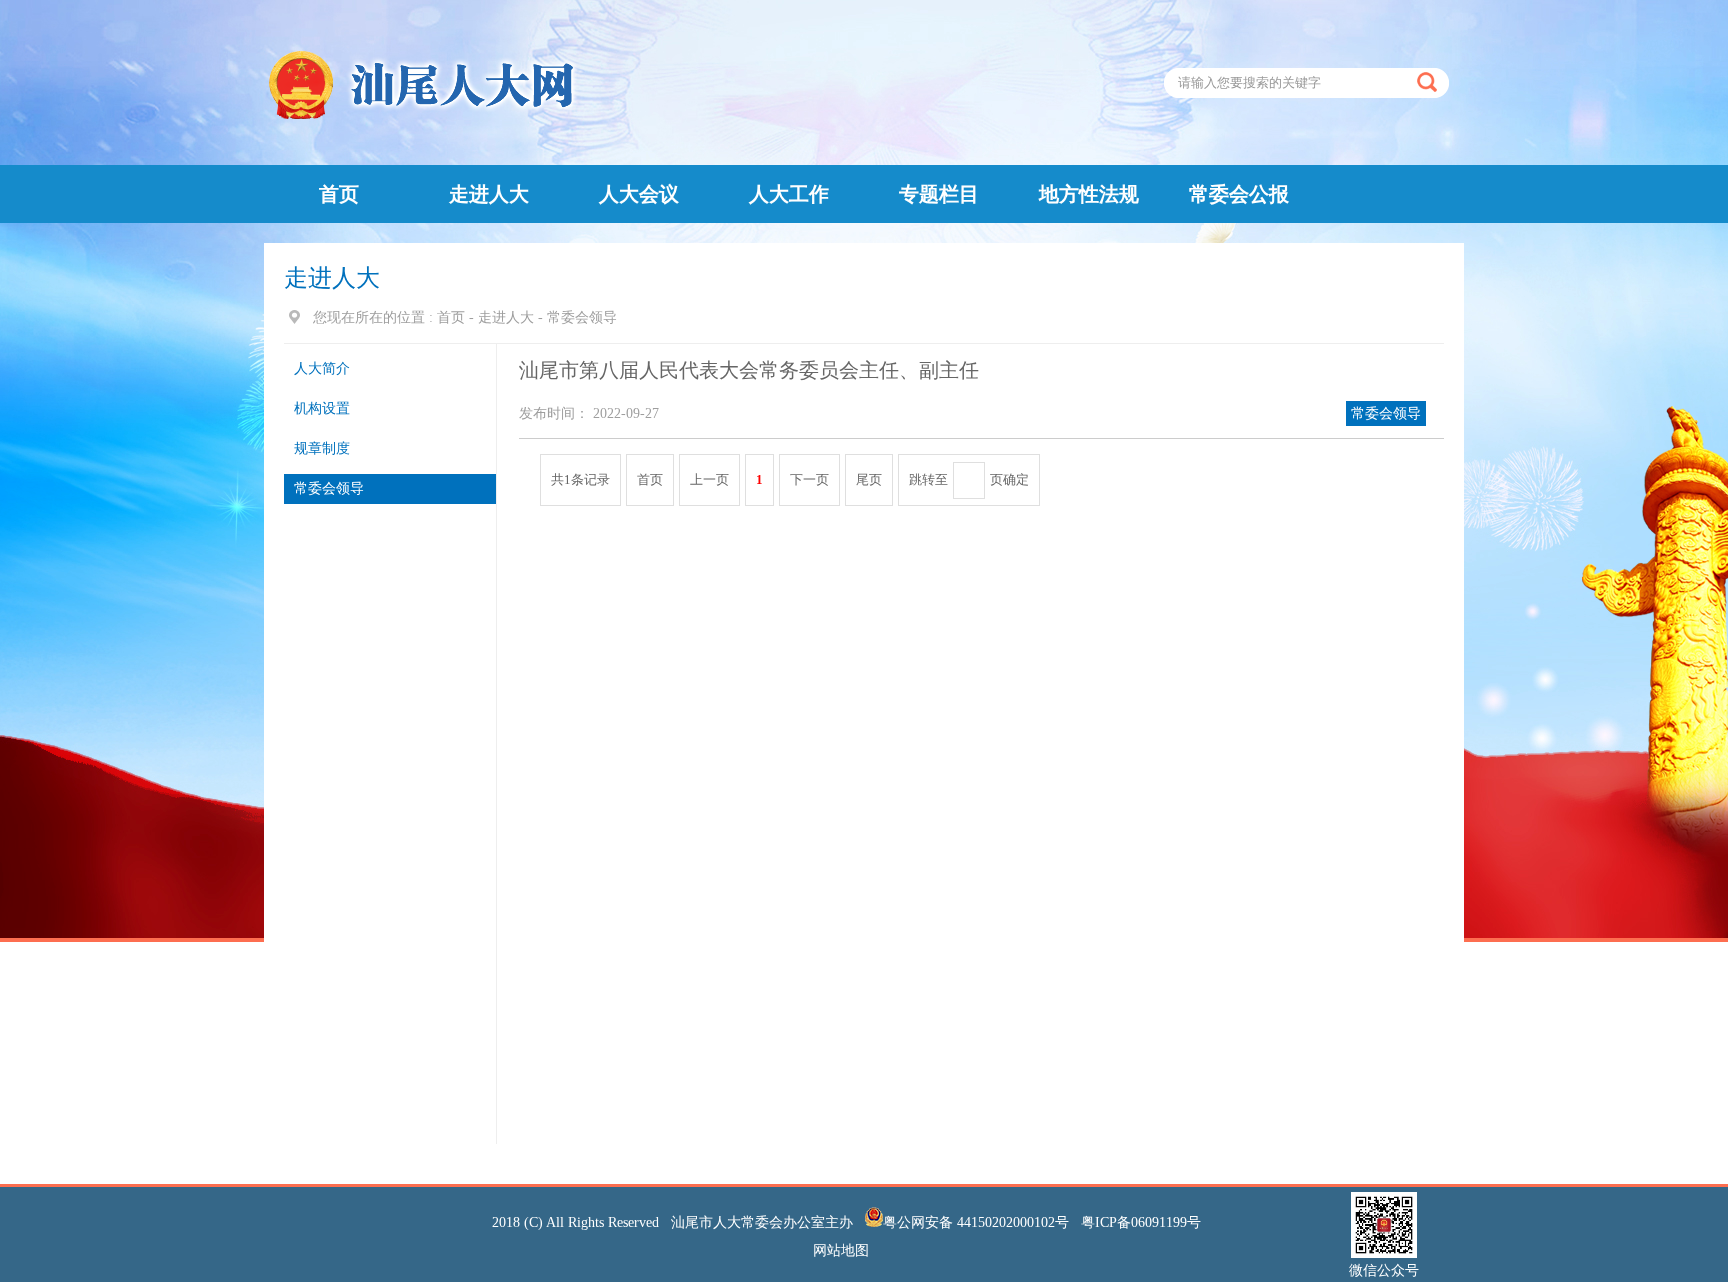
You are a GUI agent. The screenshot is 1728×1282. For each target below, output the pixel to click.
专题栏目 (939, 194)
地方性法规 (1089, 194)
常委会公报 (1239, 194)
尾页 (869, 479)
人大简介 (322, 368)
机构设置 (322, 408)
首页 (339, 194)
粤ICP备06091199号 (1141, 1222)
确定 (1016, 479)
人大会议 (639, 194)
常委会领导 (329, 488)
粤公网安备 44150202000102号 (978, 1222)
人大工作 (789, 194)
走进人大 (489, 194)
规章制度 (322, 448)
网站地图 (843, 1250)
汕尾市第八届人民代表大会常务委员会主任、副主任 (749, 370)
